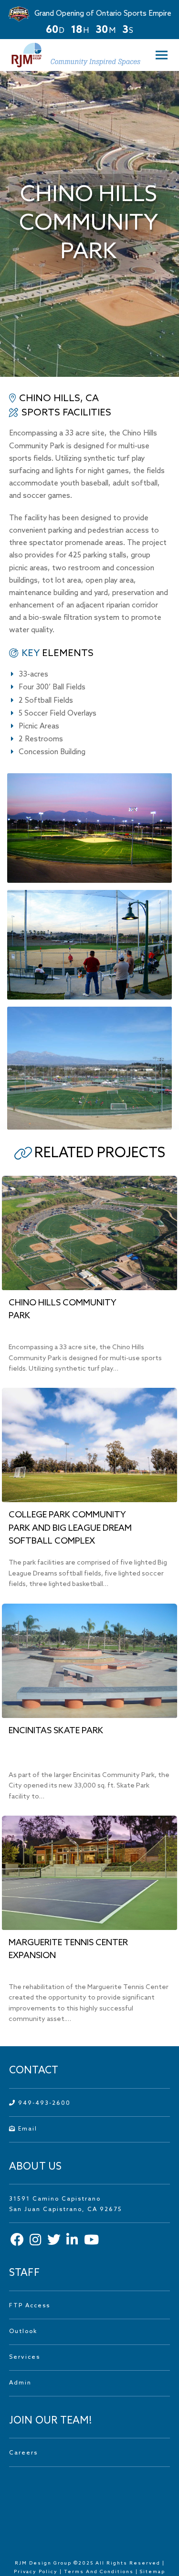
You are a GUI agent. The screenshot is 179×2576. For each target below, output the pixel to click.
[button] (159, 55)
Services (25, 2357)
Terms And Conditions (100, 2572)
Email (26, 2129)
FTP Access (30, 2306)
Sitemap (153, 2572)
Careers (23, 2453)
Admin (20, 2383)
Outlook (23, 2332)
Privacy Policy (36, 2572)
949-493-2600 (43, 2103)
